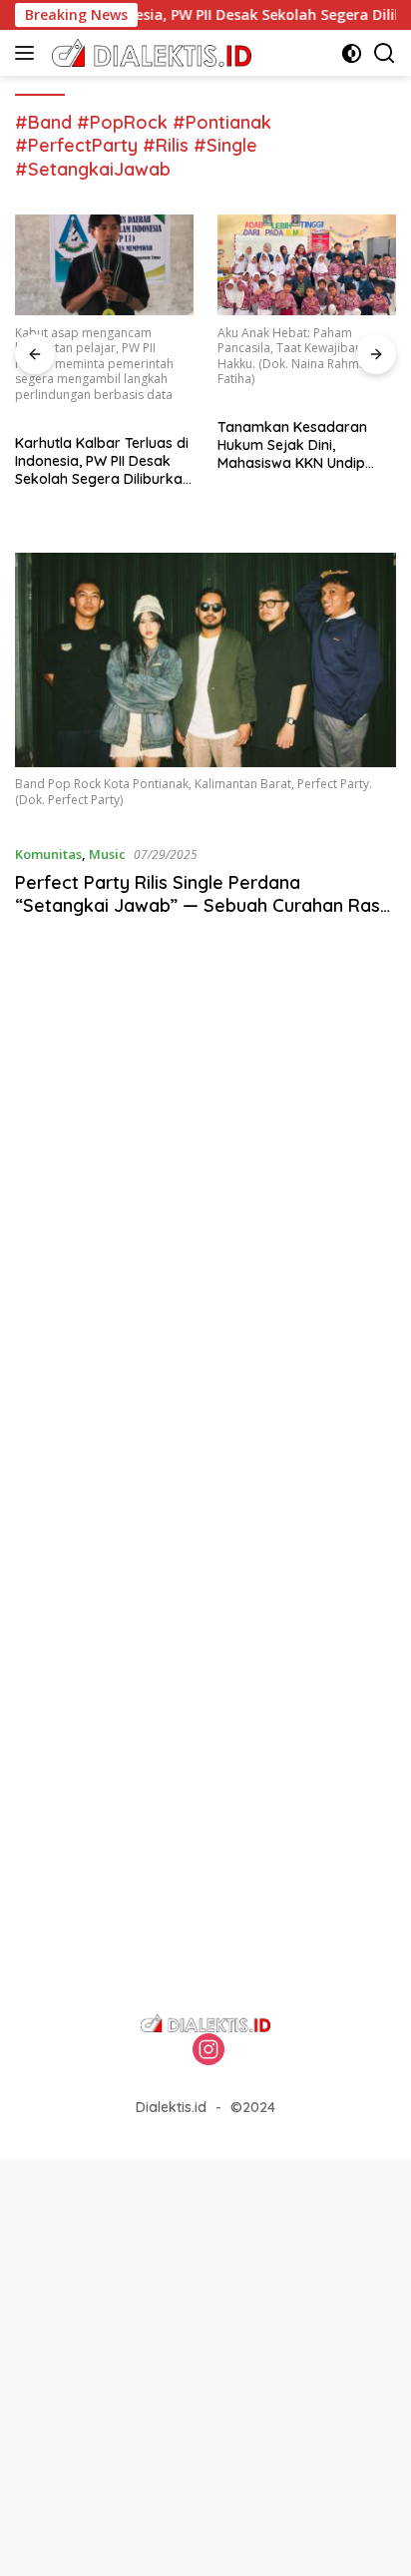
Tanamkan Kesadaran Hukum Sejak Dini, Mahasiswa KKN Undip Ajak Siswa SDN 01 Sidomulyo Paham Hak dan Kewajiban (293, 445)
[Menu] (28, 53)
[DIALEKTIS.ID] (149, 53)
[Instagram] (208, 2051)
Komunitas (48, 854)
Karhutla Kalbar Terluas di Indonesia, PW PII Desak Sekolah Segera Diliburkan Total (103, 461)
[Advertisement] (205, 1217)
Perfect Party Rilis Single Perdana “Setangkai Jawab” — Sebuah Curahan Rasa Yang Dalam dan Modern (203, 906)
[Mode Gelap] (352, 53)
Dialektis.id (171, 2107)
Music (107, 854)
